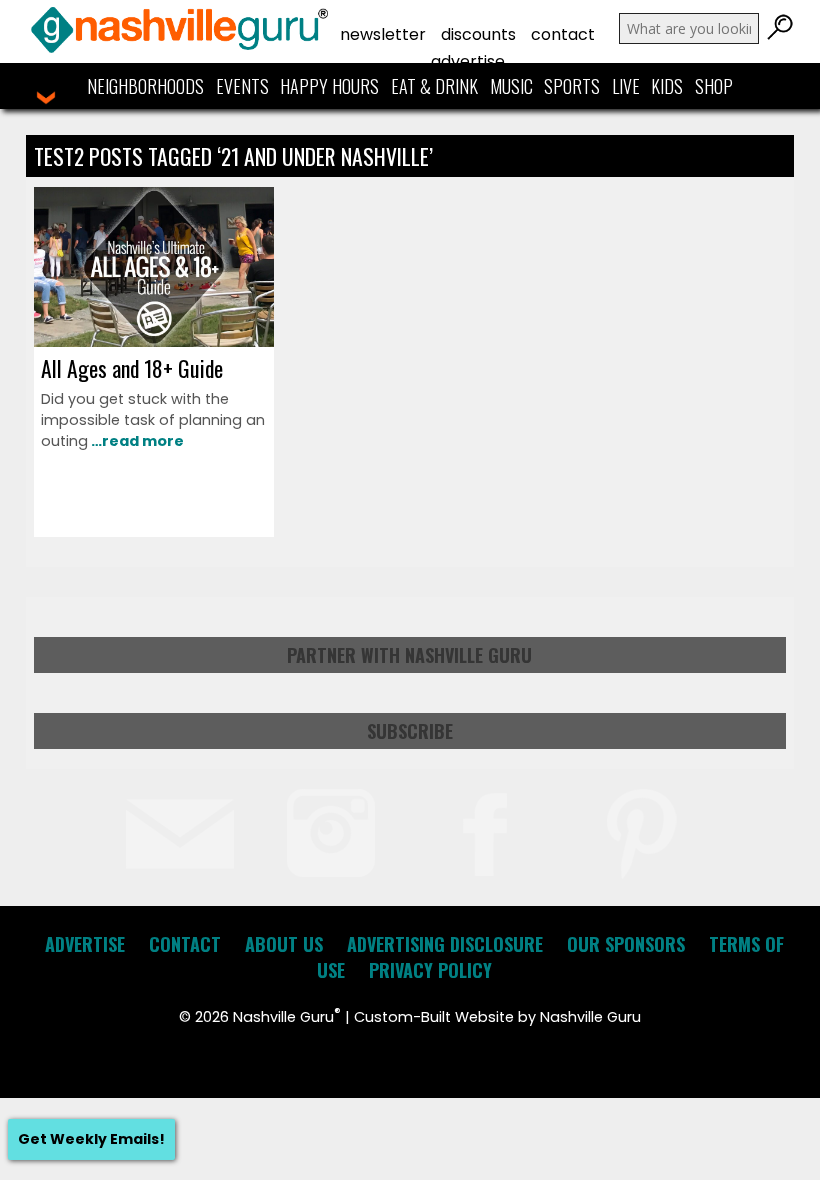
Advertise (468, 61)
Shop (714, 86)
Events (242, 86)
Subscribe (410, 731)
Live (626, 86)
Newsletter (383, 34)
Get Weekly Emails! (91, 1139)
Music (511, 86)
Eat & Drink (434, 86)
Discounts (478, 34)
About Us (284, 944)
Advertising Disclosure (445, 944)
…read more (136, 441)
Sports (572, 86)
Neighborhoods (145, 86)
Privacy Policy (430, 970)
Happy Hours (329, 86)
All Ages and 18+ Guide (132, 368)
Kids (667, 86)
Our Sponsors (626, 944)
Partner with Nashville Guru (409, 655)
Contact (563, 34)
